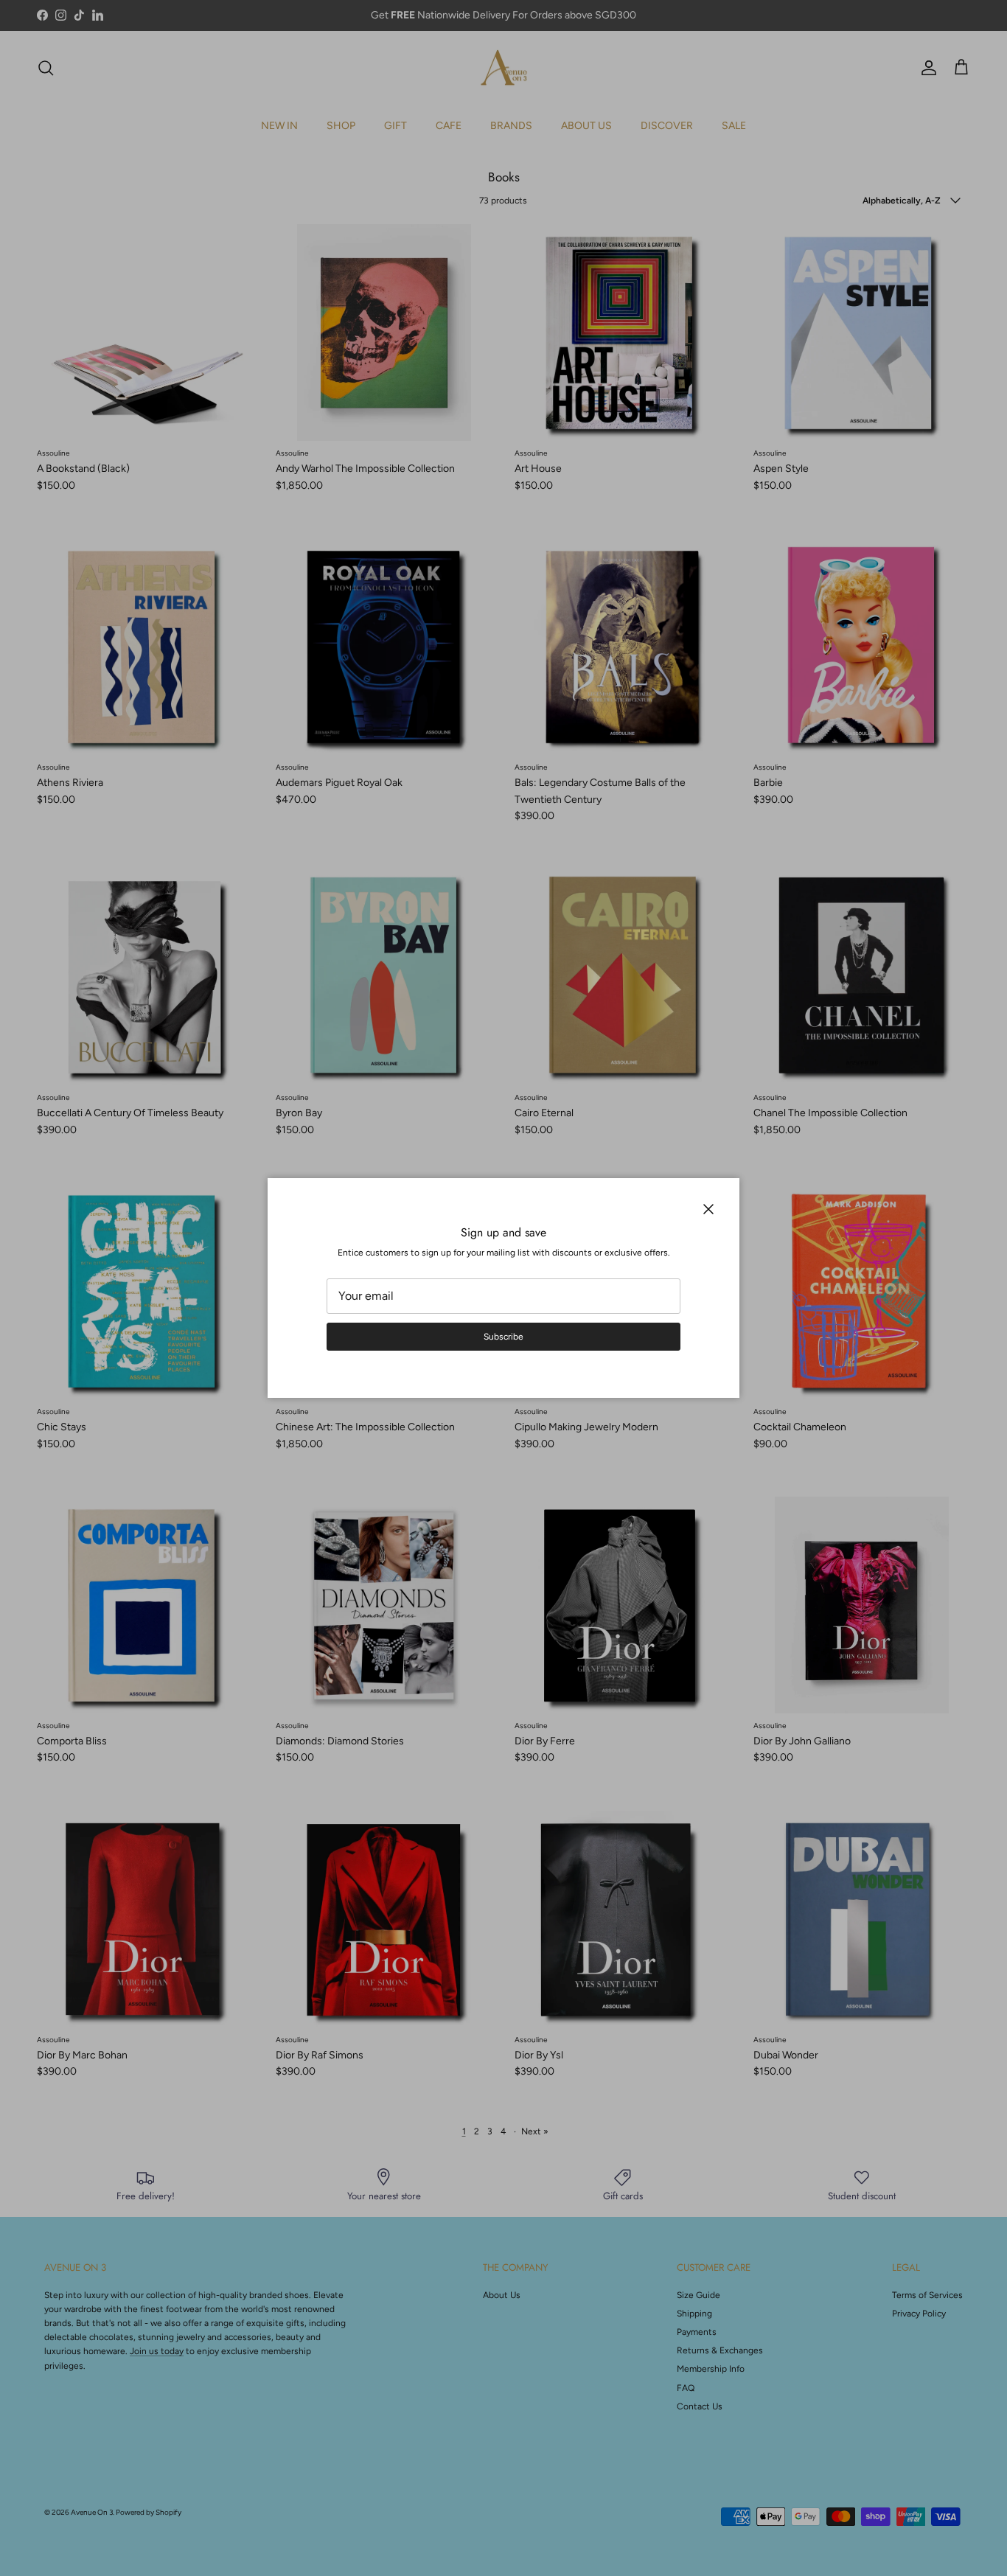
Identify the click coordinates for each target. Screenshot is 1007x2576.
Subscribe (503, 1337)
